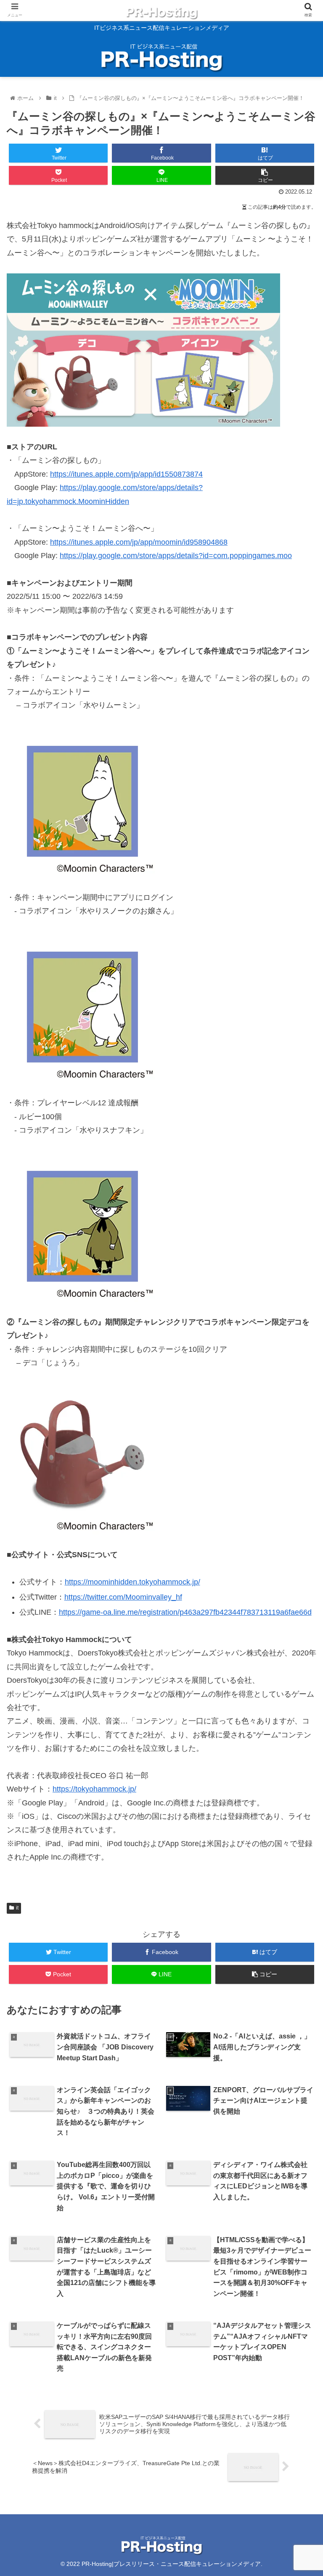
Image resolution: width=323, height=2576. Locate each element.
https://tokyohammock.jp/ (94, 1789)
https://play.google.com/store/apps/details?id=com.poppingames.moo (176, 556)
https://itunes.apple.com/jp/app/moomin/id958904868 (139, 542)
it (17, 1908)
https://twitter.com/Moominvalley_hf (123, 1597)
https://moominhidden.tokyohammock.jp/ (132, 1582)
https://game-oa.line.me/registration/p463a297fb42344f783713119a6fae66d (185, 1612)
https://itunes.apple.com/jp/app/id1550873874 (126, 474)
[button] (298, 1421)
